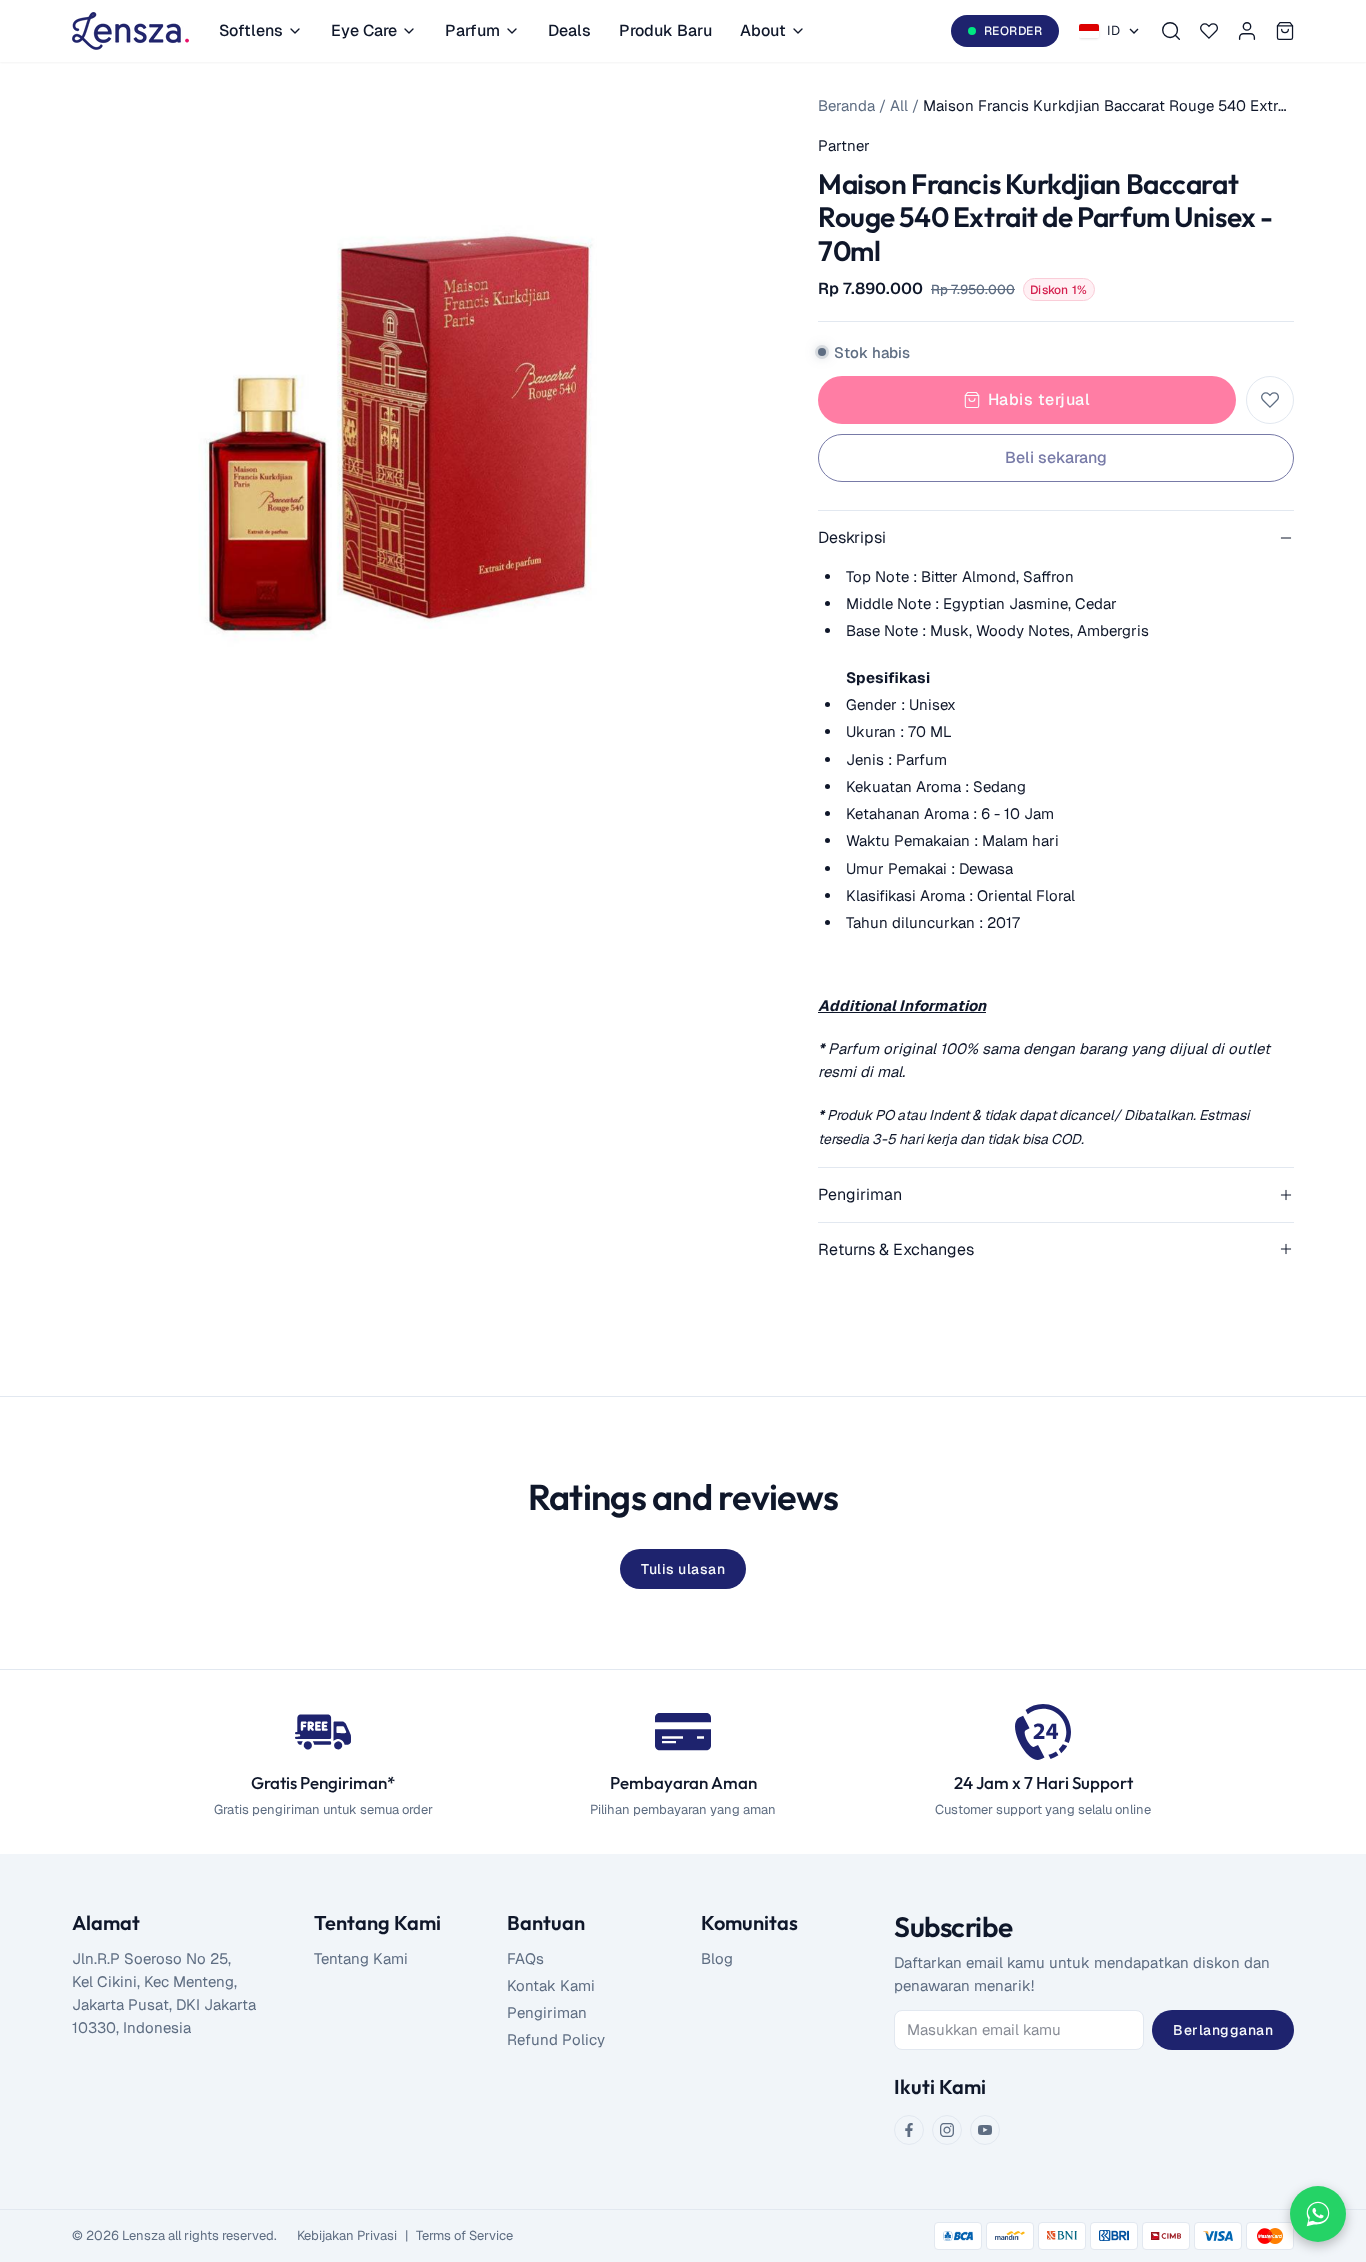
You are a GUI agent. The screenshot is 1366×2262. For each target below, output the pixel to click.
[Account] (1247, 31)
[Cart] (1285, 31)
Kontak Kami (551, 1985)
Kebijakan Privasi (347, 2235)
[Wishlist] (1209, 31)
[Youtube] (985, 2130)
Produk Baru (665, 30)
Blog (717, 1958)
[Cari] (1171, 31)
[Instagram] (947, 2130)
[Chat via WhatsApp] (1318, 2214)
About (763, 30)
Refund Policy (556, 2039)
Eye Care (364, 30)
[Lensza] (130, 31)
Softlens (251, 30)
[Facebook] (909, 2130)
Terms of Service (464, 2235)
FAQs (525, 1958)
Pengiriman (547, 2012)
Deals (569, 30)
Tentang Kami (361, 1958)
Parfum (472, 30)
